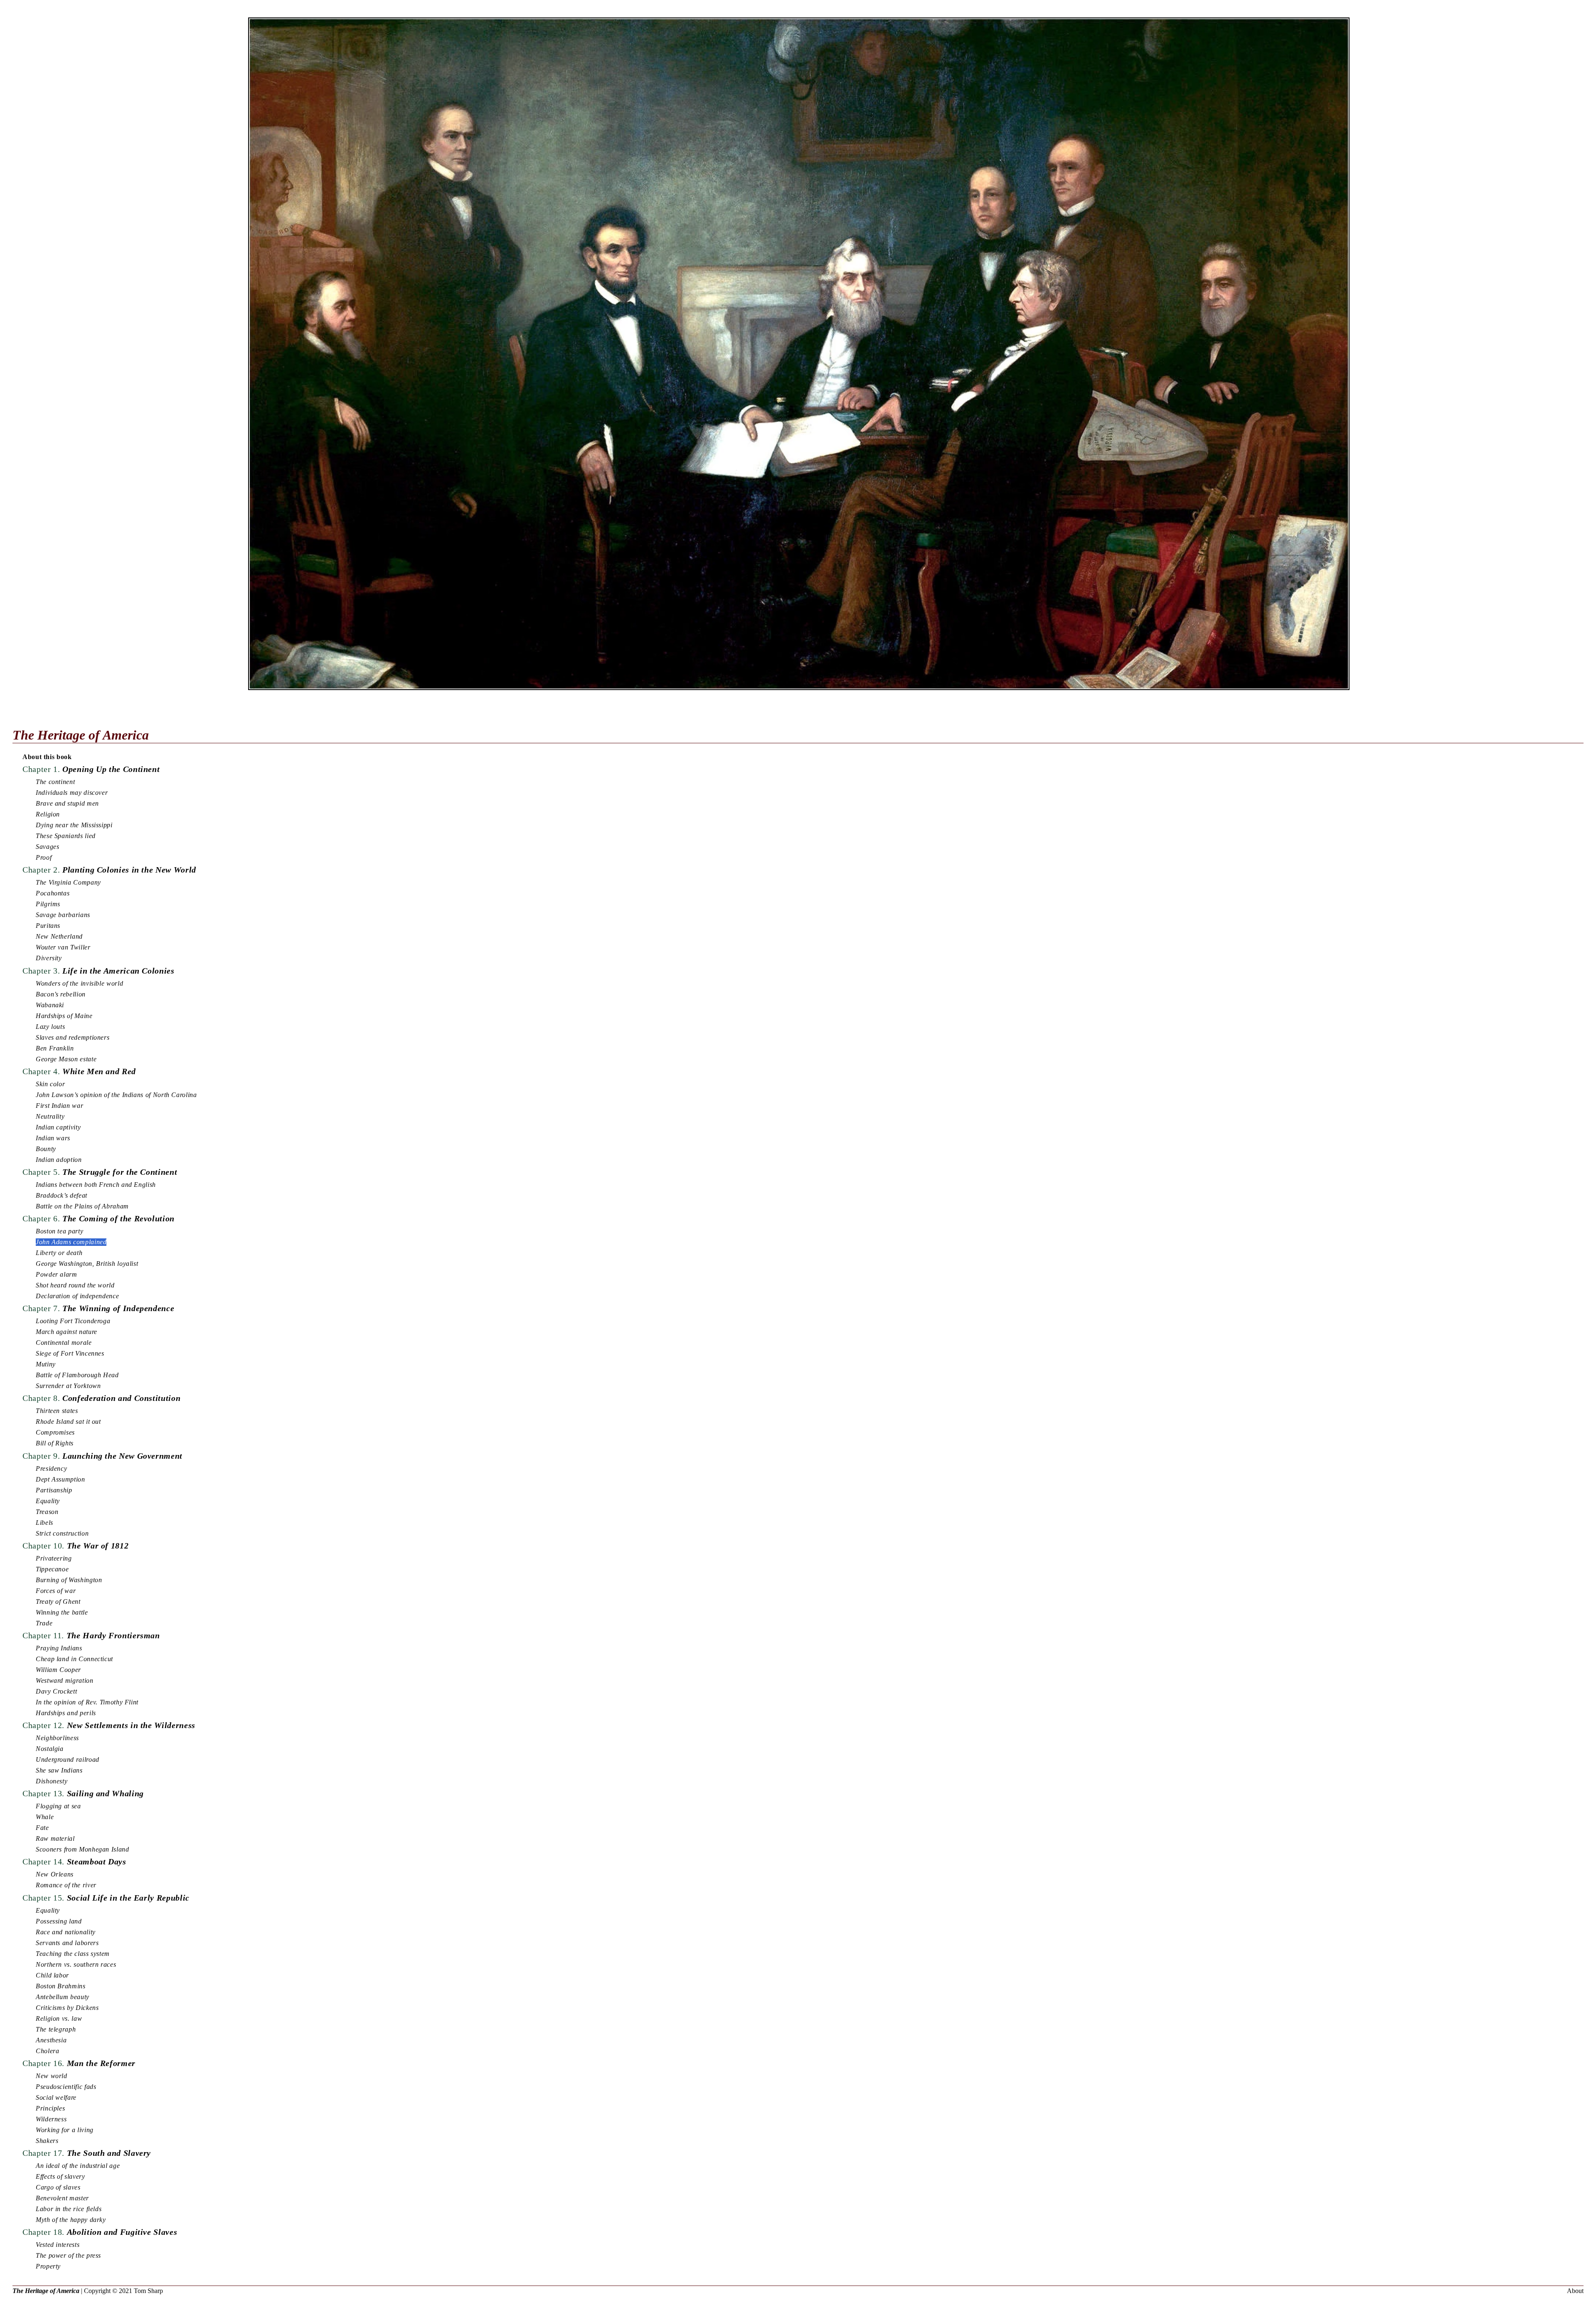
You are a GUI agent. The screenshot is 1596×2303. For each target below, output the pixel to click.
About (1575, 2291)
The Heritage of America (46, 2291)
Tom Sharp (148, 2291)
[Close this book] (799, 714)
